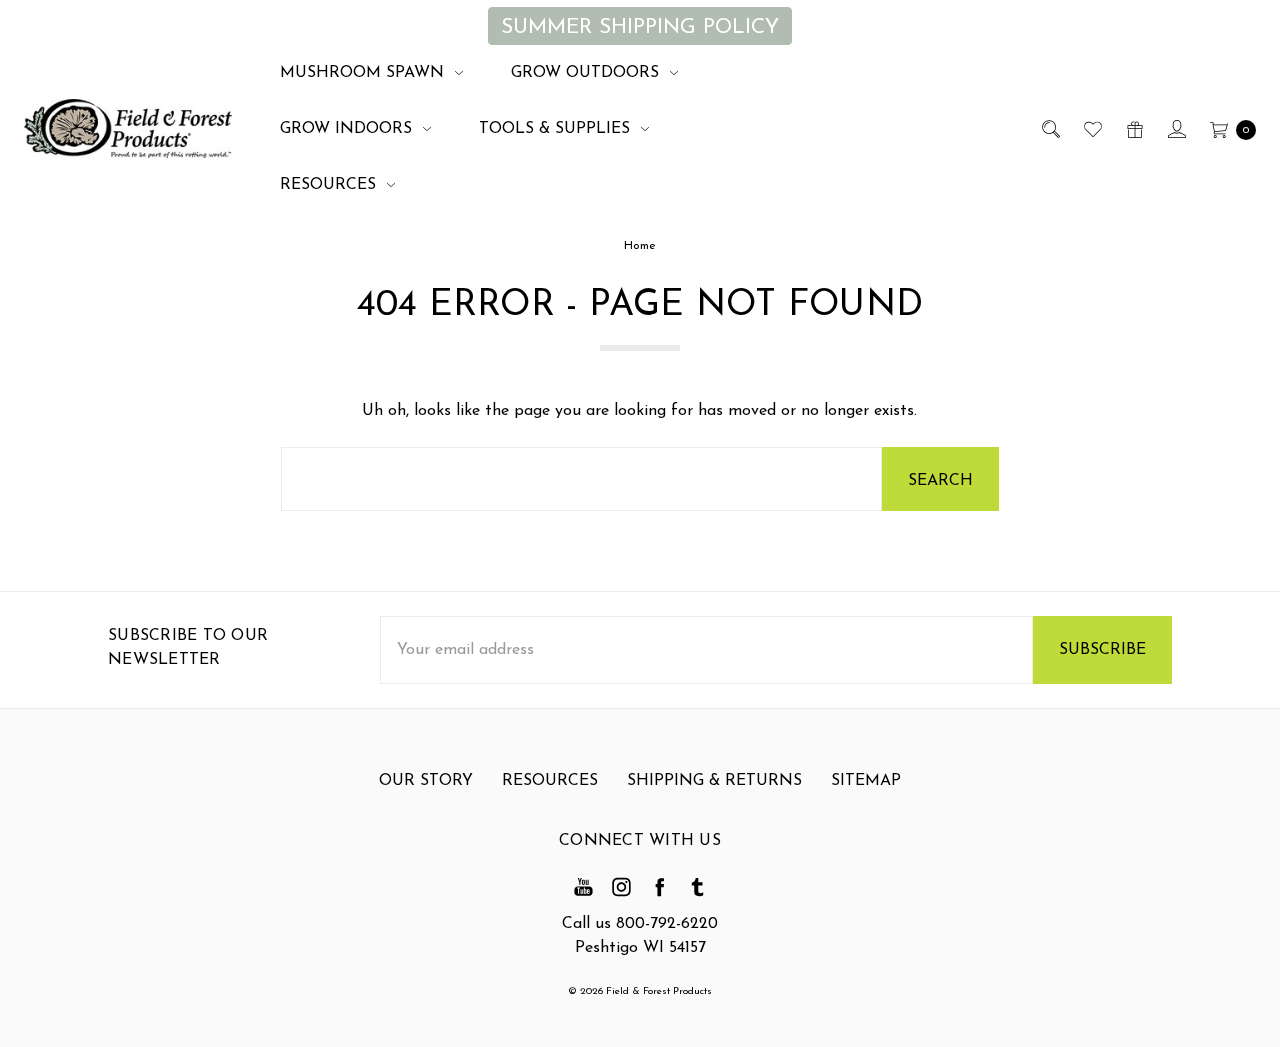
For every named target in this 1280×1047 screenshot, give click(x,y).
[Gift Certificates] (1133, 129)
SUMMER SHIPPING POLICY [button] (640, 27)
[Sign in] (1175, 129)
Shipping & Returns (714, 781)
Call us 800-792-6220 (640, 924)
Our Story (426, 781)
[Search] (1049, 129)
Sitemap (866, 781)
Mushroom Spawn (364, 73)
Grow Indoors (348, 129)
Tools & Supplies (557, 129)
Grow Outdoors (587, 73)
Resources (330, 185)
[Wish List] (1091, 129)
